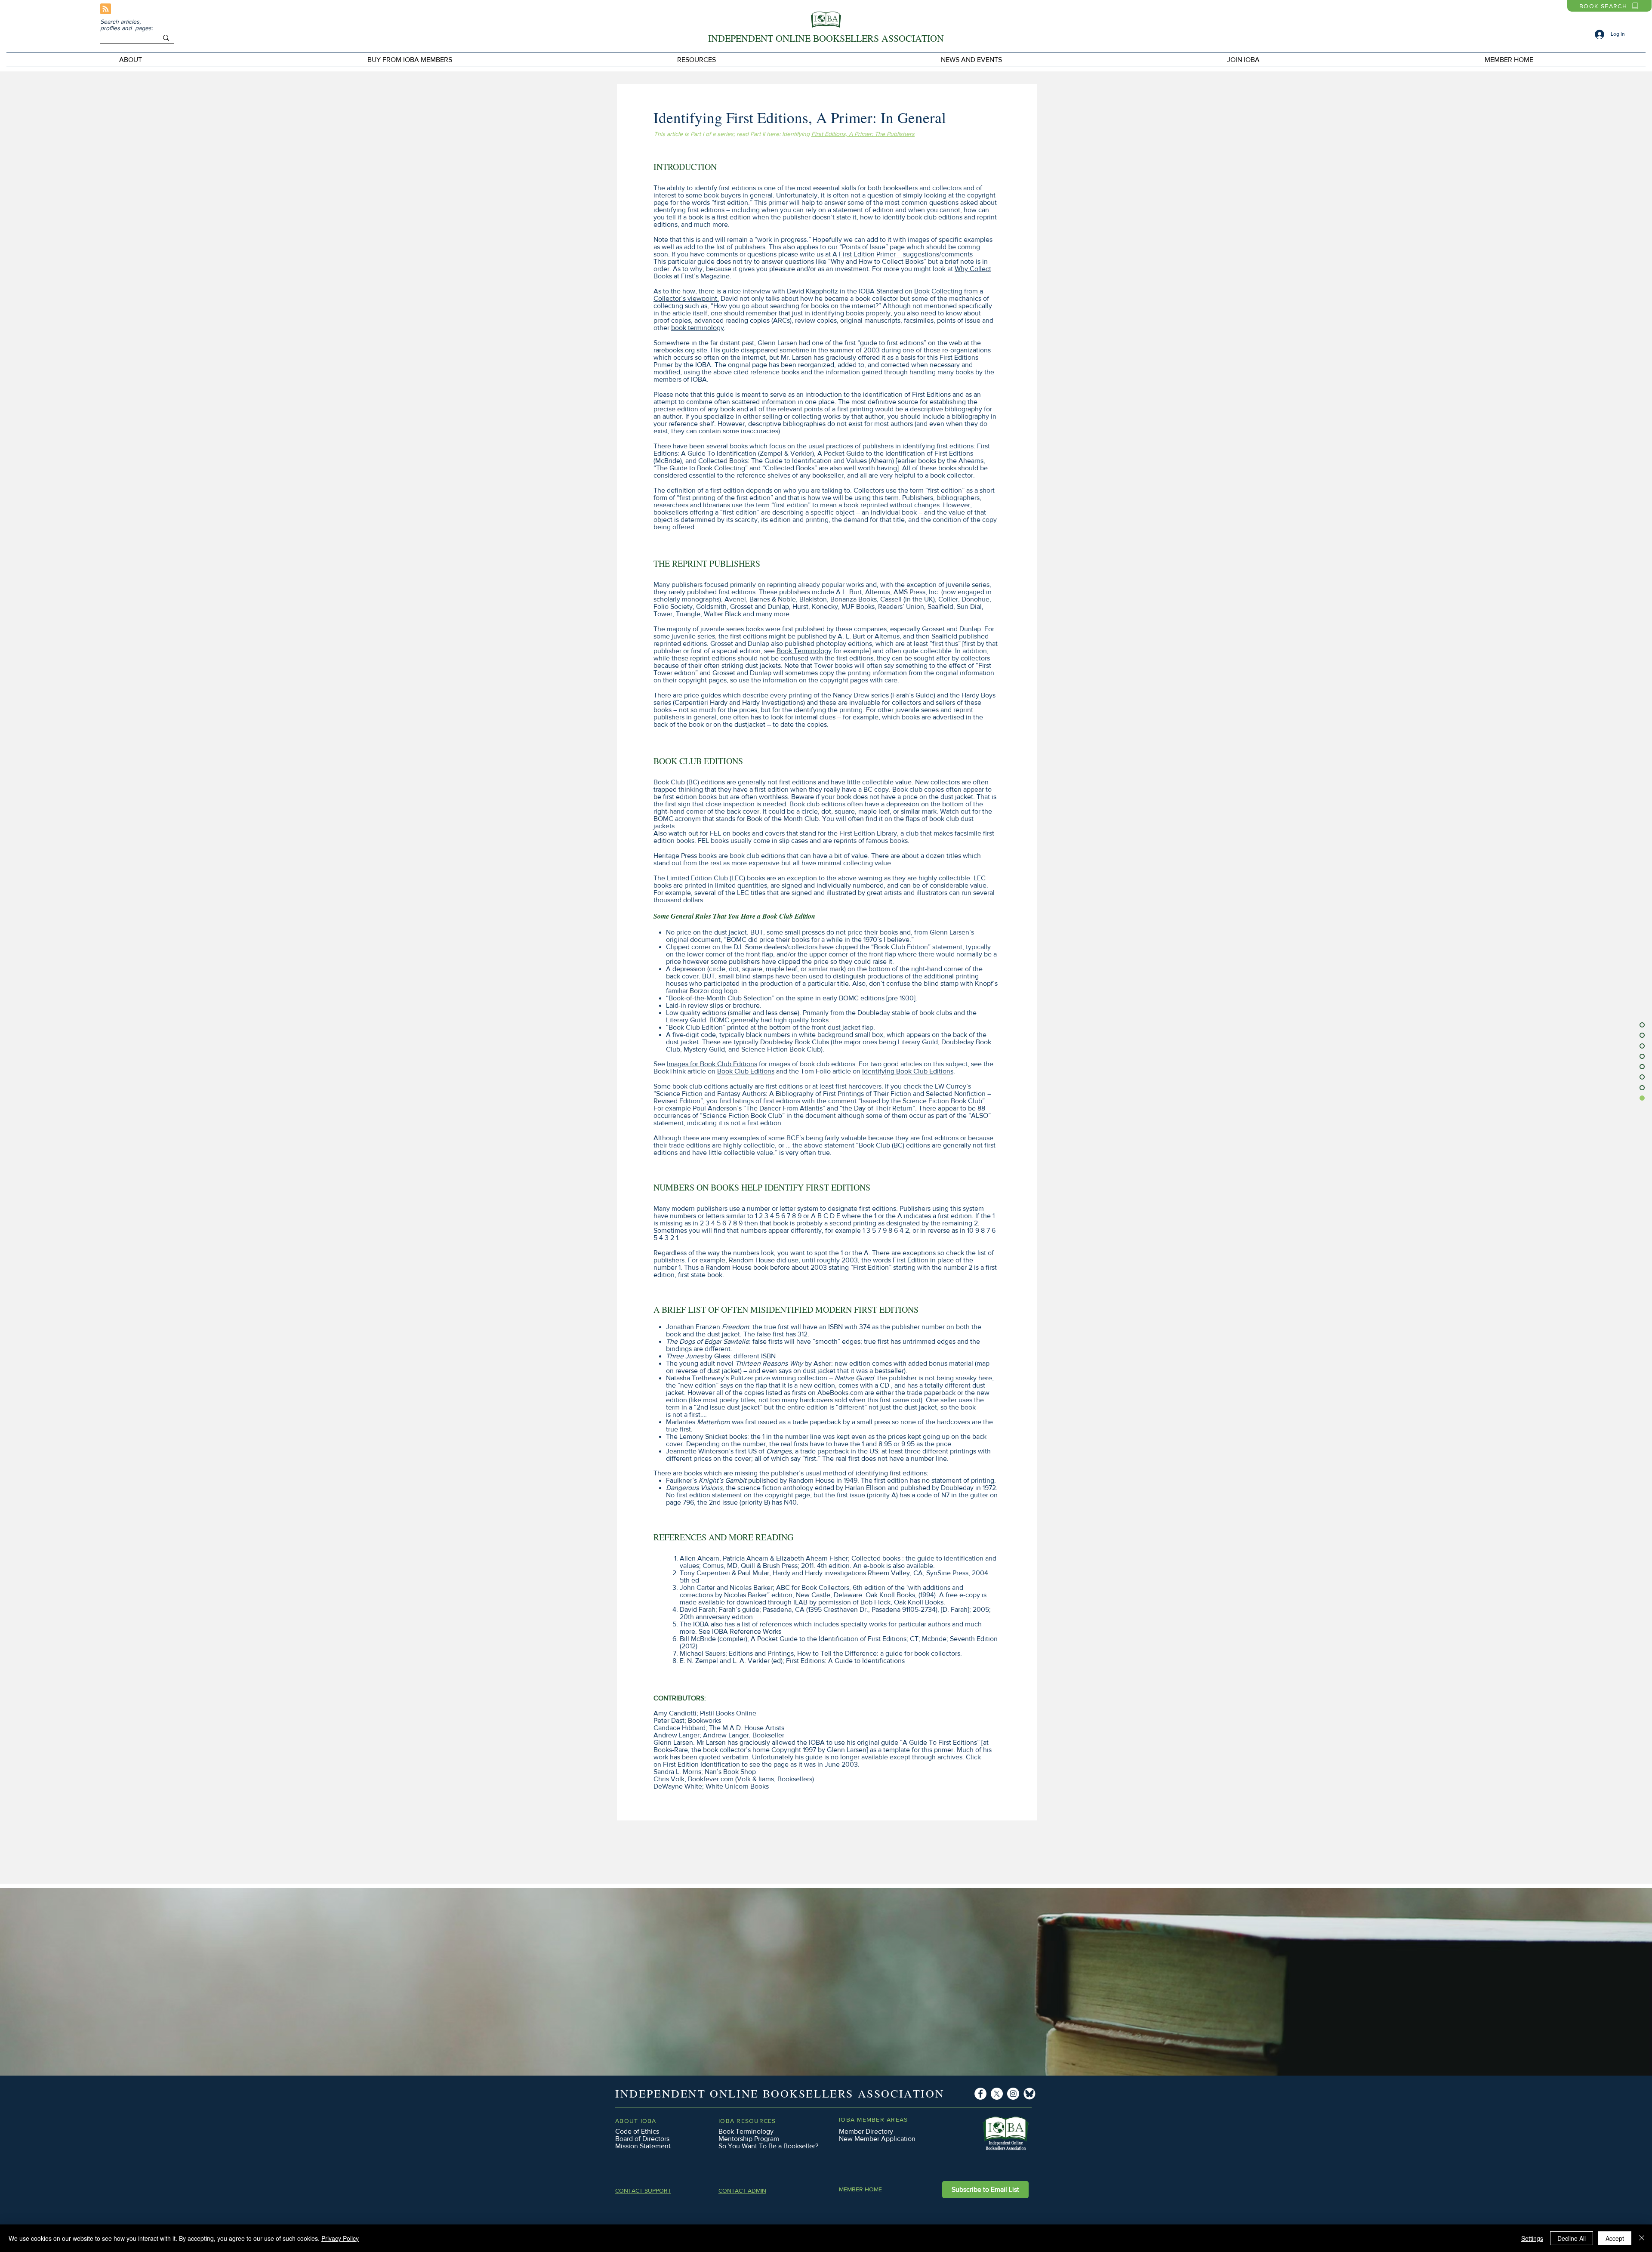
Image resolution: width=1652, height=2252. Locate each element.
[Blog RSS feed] (106, 9)
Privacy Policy (340, 2238)
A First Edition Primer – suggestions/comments (903, 254)
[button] (410, 60)
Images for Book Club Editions (712, 1064)
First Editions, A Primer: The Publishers (863, 134)
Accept (1615, 2238)
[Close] (1642, 2238)
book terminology (698, 328)
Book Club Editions (746, 1071)
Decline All (1572, 2238)
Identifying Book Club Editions (908, 1071)
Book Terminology (804, 651)
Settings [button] (1532, 2238)
